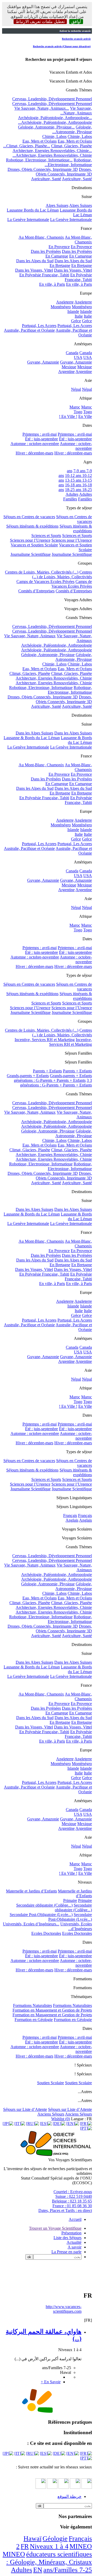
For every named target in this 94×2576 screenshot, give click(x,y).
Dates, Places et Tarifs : (65, 2210)
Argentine (66, 372)
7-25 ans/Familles (68, 2570)
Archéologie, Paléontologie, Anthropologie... (55, 118)
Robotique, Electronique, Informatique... (39, 160)
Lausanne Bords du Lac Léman (33, 210)
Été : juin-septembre (42, 439)
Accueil (75, 2219)
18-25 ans (73, 490)
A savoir (75, 2247)
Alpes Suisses (57, 205)
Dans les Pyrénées (46, 251)
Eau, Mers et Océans (40, 141)
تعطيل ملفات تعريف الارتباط (40, 22)
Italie (79, 316)
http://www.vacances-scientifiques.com (64, 2309)
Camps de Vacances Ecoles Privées (45, 582)
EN (38, 2570)
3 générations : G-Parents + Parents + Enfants (53, 1080)
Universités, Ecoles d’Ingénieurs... (31, 1924)
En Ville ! (69, 416)
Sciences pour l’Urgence (30, 540)
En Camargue (57, 256)
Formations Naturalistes (33, 2005)
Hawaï (33, 2539)
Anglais (72, 1520)
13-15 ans (73, 480)
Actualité (74, 2242)
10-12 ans (73, 475)
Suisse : (74, 2196)
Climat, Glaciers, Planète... (28, 146)
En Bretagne (60, 265)
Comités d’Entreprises (36, 591)
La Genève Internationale (28, 220)
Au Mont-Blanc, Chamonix (41, 237)
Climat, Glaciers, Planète (30, 673)
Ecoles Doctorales (46, 1933)
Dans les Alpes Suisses (34, 733)
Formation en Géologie (34, 2020)
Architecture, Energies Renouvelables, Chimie (54, 678)
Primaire (70, 1900)
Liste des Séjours (67, 2238)
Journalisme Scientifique (31, 554)
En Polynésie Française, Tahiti (44, 275)
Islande (73, 311)
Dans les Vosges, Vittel (34, 270)
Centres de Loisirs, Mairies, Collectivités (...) (42, 572)
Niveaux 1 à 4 (49, 2546)
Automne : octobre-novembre (35, 444)
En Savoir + (51, 2382)
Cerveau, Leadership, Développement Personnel (52, 99)
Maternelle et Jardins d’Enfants (31, 1891)
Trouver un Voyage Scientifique (55, 2228)
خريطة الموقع (69, 2496)
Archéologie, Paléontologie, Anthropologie (57, 645)
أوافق (76, 22)
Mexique (69, 367)
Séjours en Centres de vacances (29, 517)
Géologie (55, 2539)
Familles (70, 499)
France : (72, 2206)
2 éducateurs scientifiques (54, 2550)
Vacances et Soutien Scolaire (34, 545)
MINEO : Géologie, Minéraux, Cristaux (47, 2558)
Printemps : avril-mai (40, 434)
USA (78, 357)
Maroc (75, 407)
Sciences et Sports (46, 536)
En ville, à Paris (52, 284)
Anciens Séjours (51, 2114)
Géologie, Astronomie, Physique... (46, 127)
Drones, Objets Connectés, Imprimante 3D (43, 169)
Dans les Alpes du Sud (35, 261)
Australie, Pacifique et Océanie (29, 330)
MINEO (81, 2546)
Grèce (76, 321)
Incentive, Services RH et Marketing (45, 1040)
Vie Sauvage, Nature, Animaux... (42, 108)
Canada (72, 353)
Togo (78, 412)
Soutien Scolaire (51, 2083)
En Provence (59, 247)
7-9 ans (79, 471)
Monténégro (61, 307)
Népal (76, 389)
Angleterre (65, 302)
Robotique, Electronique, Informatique (41, 688)
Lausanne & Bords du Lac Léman (32, 738)
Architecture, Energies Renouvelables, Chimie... (52, 151)
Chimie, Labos (54, 136)
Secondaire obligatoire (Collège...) (44, 1905)
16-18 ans (73, 485)
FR (25, 2546)
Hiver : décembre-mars (34, 453)
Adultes (72, 494)
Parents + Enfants (47, 1071)
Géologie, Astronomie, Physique (48, 655)
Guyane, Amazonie (43, 362)
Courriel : (73, 2192)
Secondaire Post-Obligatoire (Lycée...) (41, 1915)
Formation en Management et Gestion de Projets (52, 2010)
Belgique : (72, 2201)
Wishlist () (61, 2119)
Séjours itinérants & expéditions (32, 526)
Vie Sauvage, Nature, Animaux (30, 636)
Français (70, 1515)
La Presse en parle (66, 2252)
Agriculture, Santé (46, 179)
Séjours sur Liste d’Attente (25, 2109)
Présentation (71, 2233)
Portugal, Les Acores (39, 326)
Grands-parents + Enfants (28, 1076)
